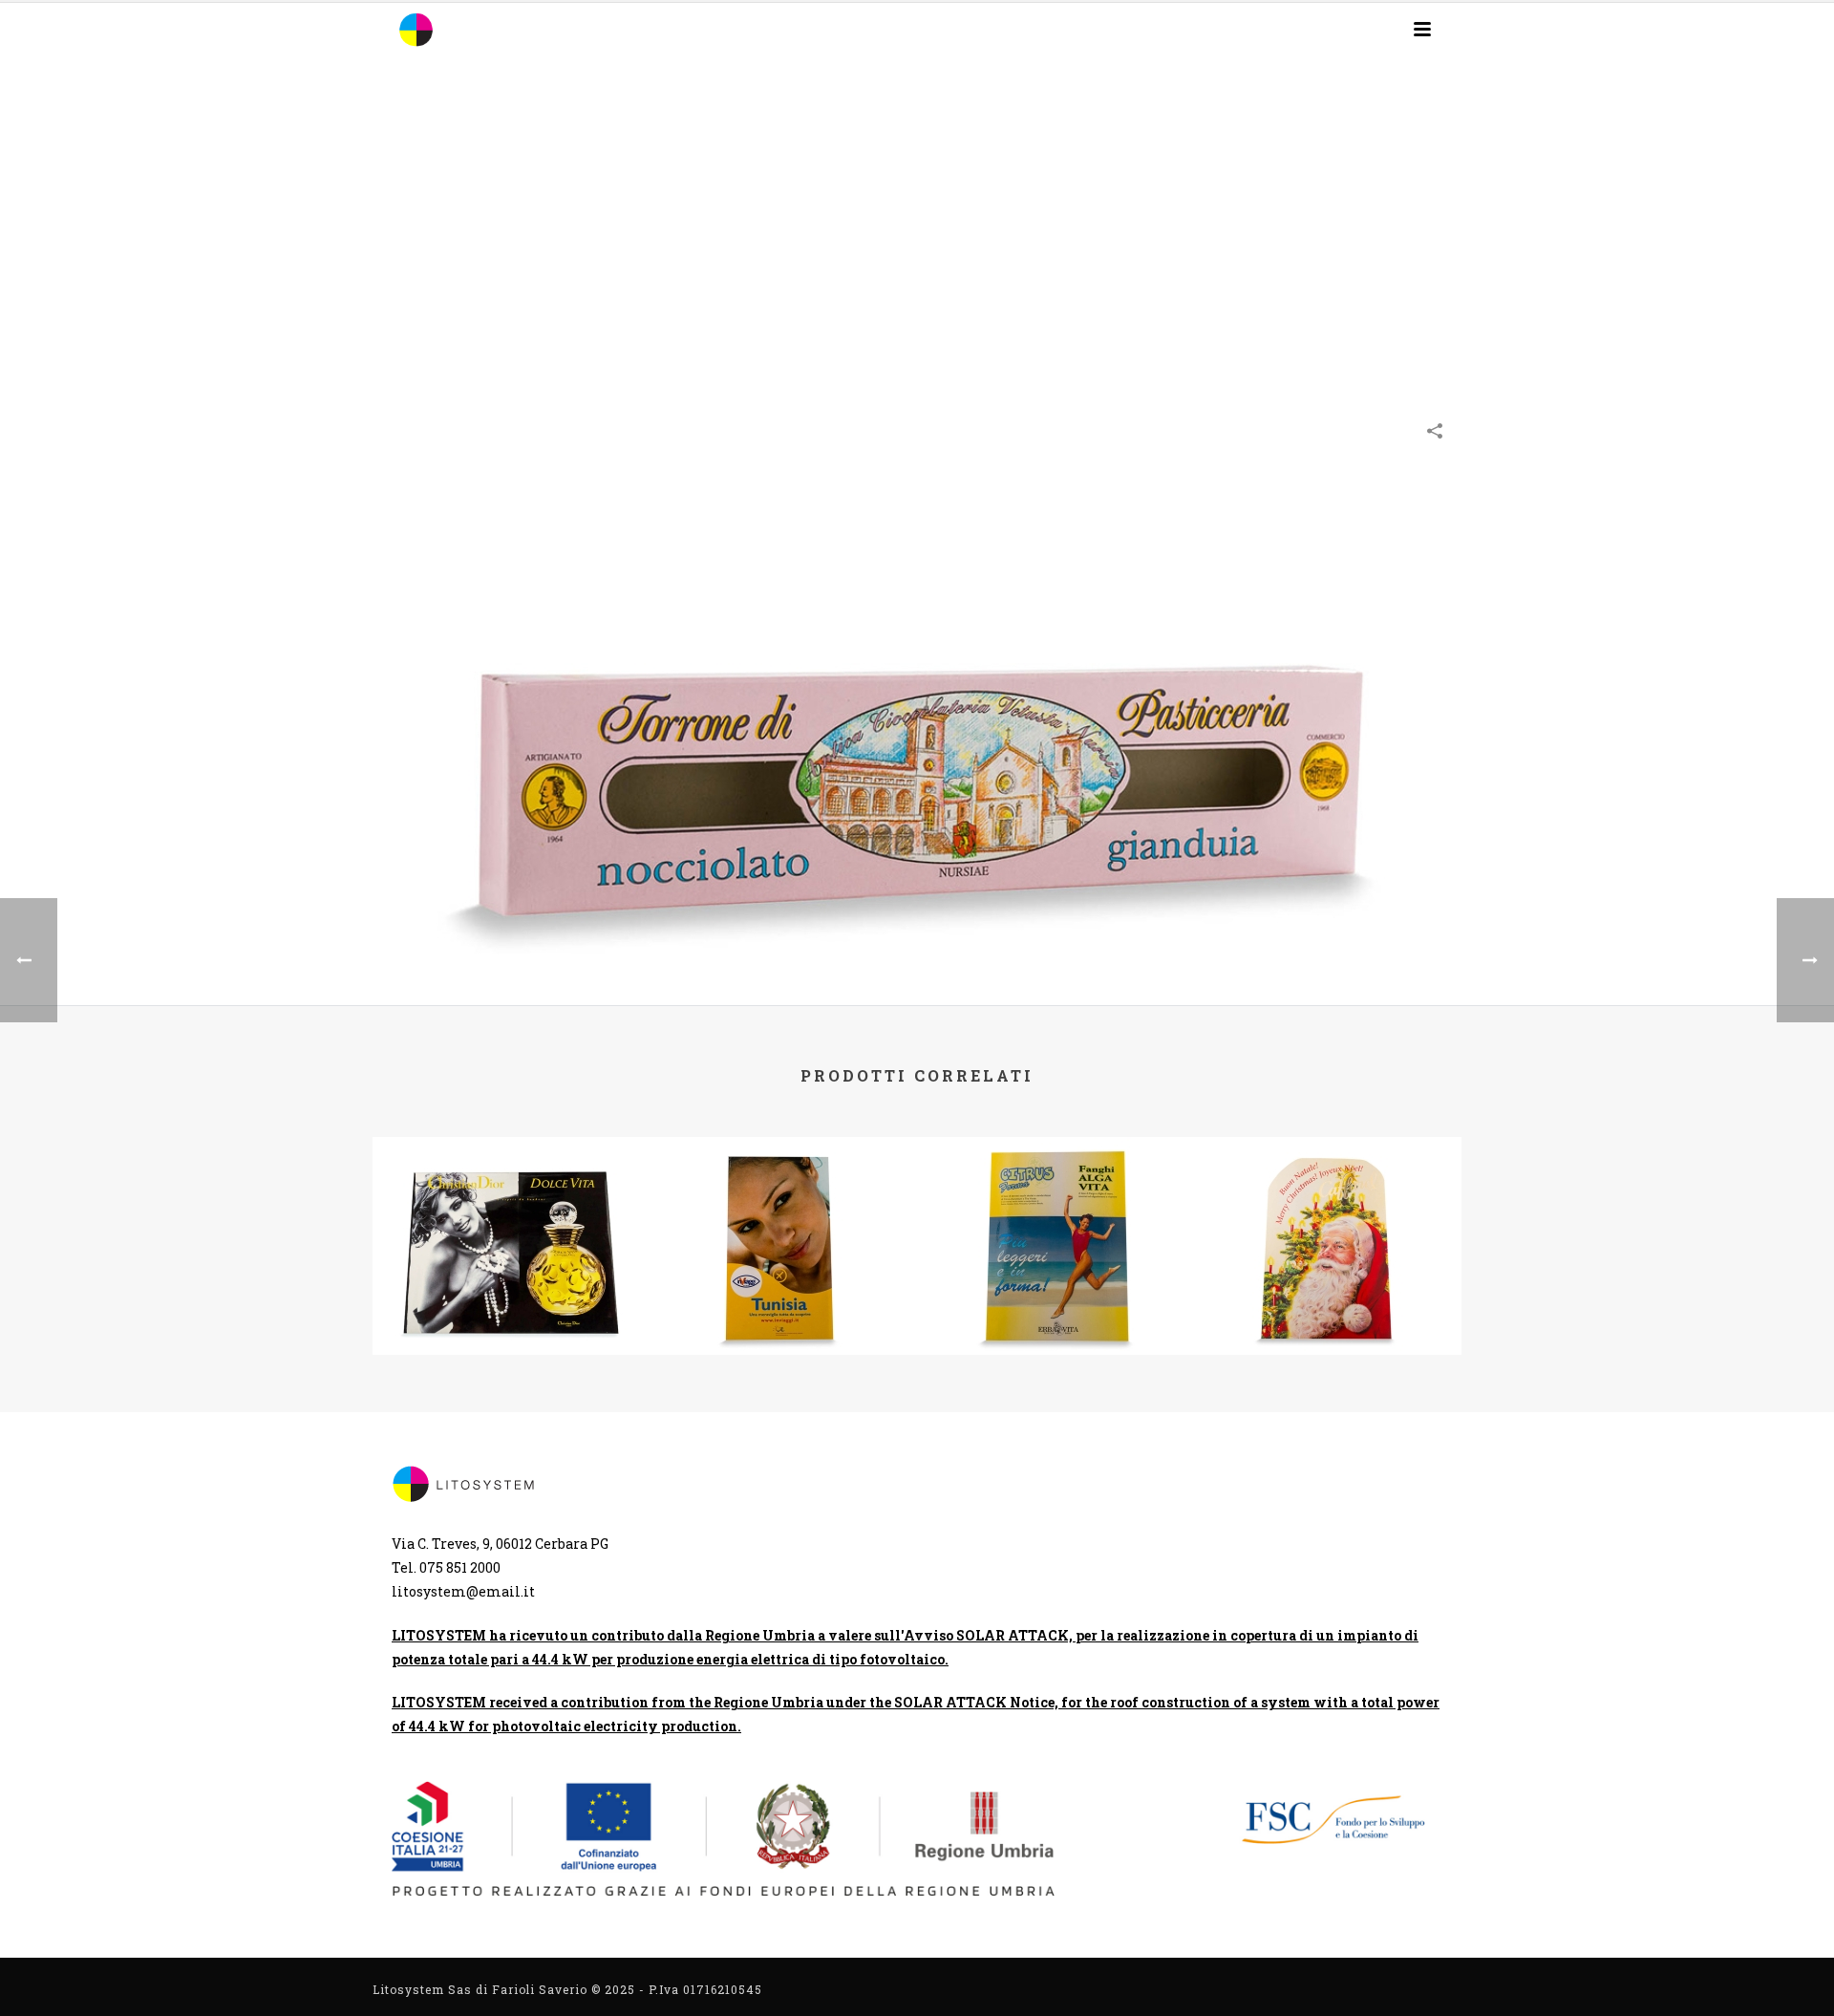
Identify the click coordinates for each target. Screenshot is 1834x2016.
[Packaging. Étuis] (917, 717)
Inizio (1153, 289)
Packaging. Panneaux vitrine (509, 1284)
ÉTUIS (1202, 289)
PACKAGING (1267, 289)
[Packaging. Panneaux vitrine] (509, 1212)
